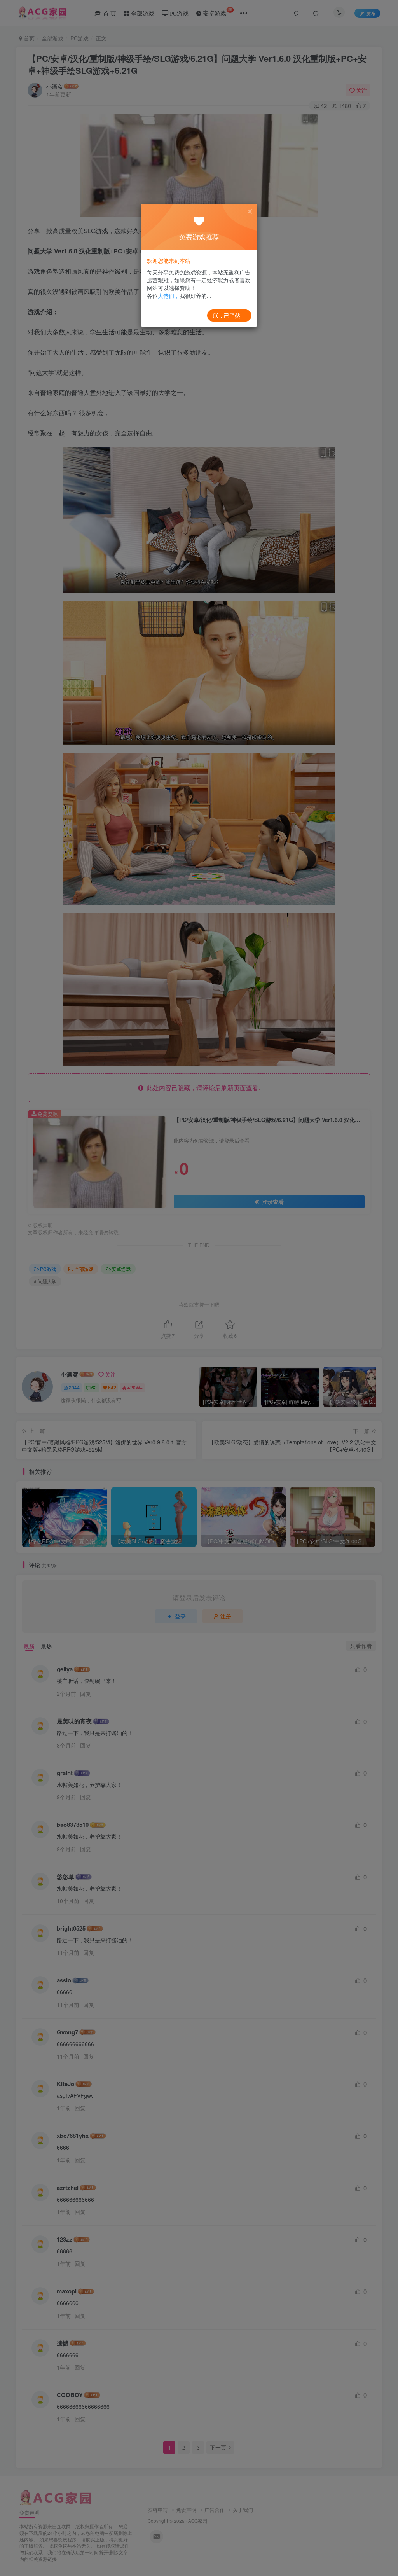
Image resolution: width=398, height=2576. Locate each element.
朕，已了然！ (229, 315)
